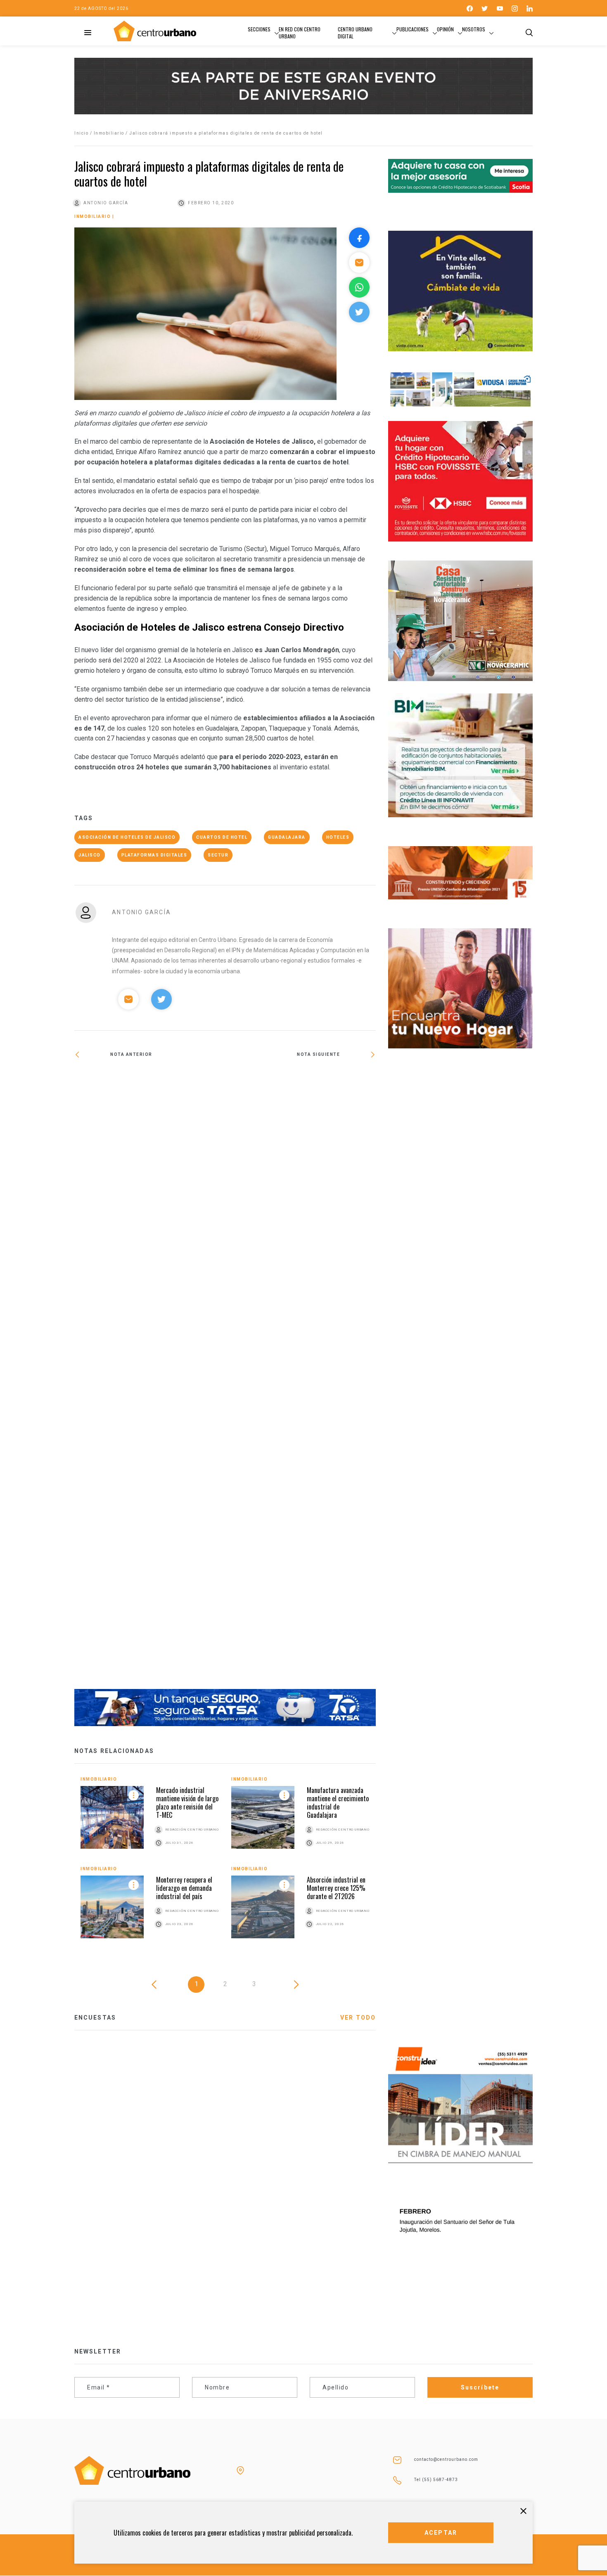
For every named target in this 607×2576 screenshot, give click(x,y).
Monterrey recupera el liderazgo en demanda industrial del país (184, 1888)
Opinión (445, 29)
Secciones (259, 29)
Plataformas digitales (154, 855)
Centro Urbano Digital (355, 33)
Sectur (218, 855)
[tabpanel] (225, 1864)
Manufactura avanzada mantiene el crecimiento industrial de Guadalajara (338, 1802)
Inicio (81, 133)
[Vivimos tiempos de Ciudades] (300, 1079)
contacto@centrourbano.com (446, 2459)
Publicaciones (413, 29)
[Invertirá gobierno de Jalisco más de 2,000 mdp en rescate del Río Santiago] (150, 1379)
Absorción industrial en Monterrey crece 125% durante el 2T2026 (336, 1888)
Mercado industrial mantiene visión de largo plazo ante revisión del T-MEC (187, 1802)
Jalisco (90, 855)
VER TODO (358, 2018)
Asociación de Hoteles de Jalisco (127, 837)
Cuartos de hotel (222, 837)
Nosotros (474, 29)
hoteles (338, 837)
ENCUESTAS (95, 2018)
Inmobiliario (109, 133)
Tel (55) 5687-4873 (436, 2480)
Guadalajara (287, 837)
